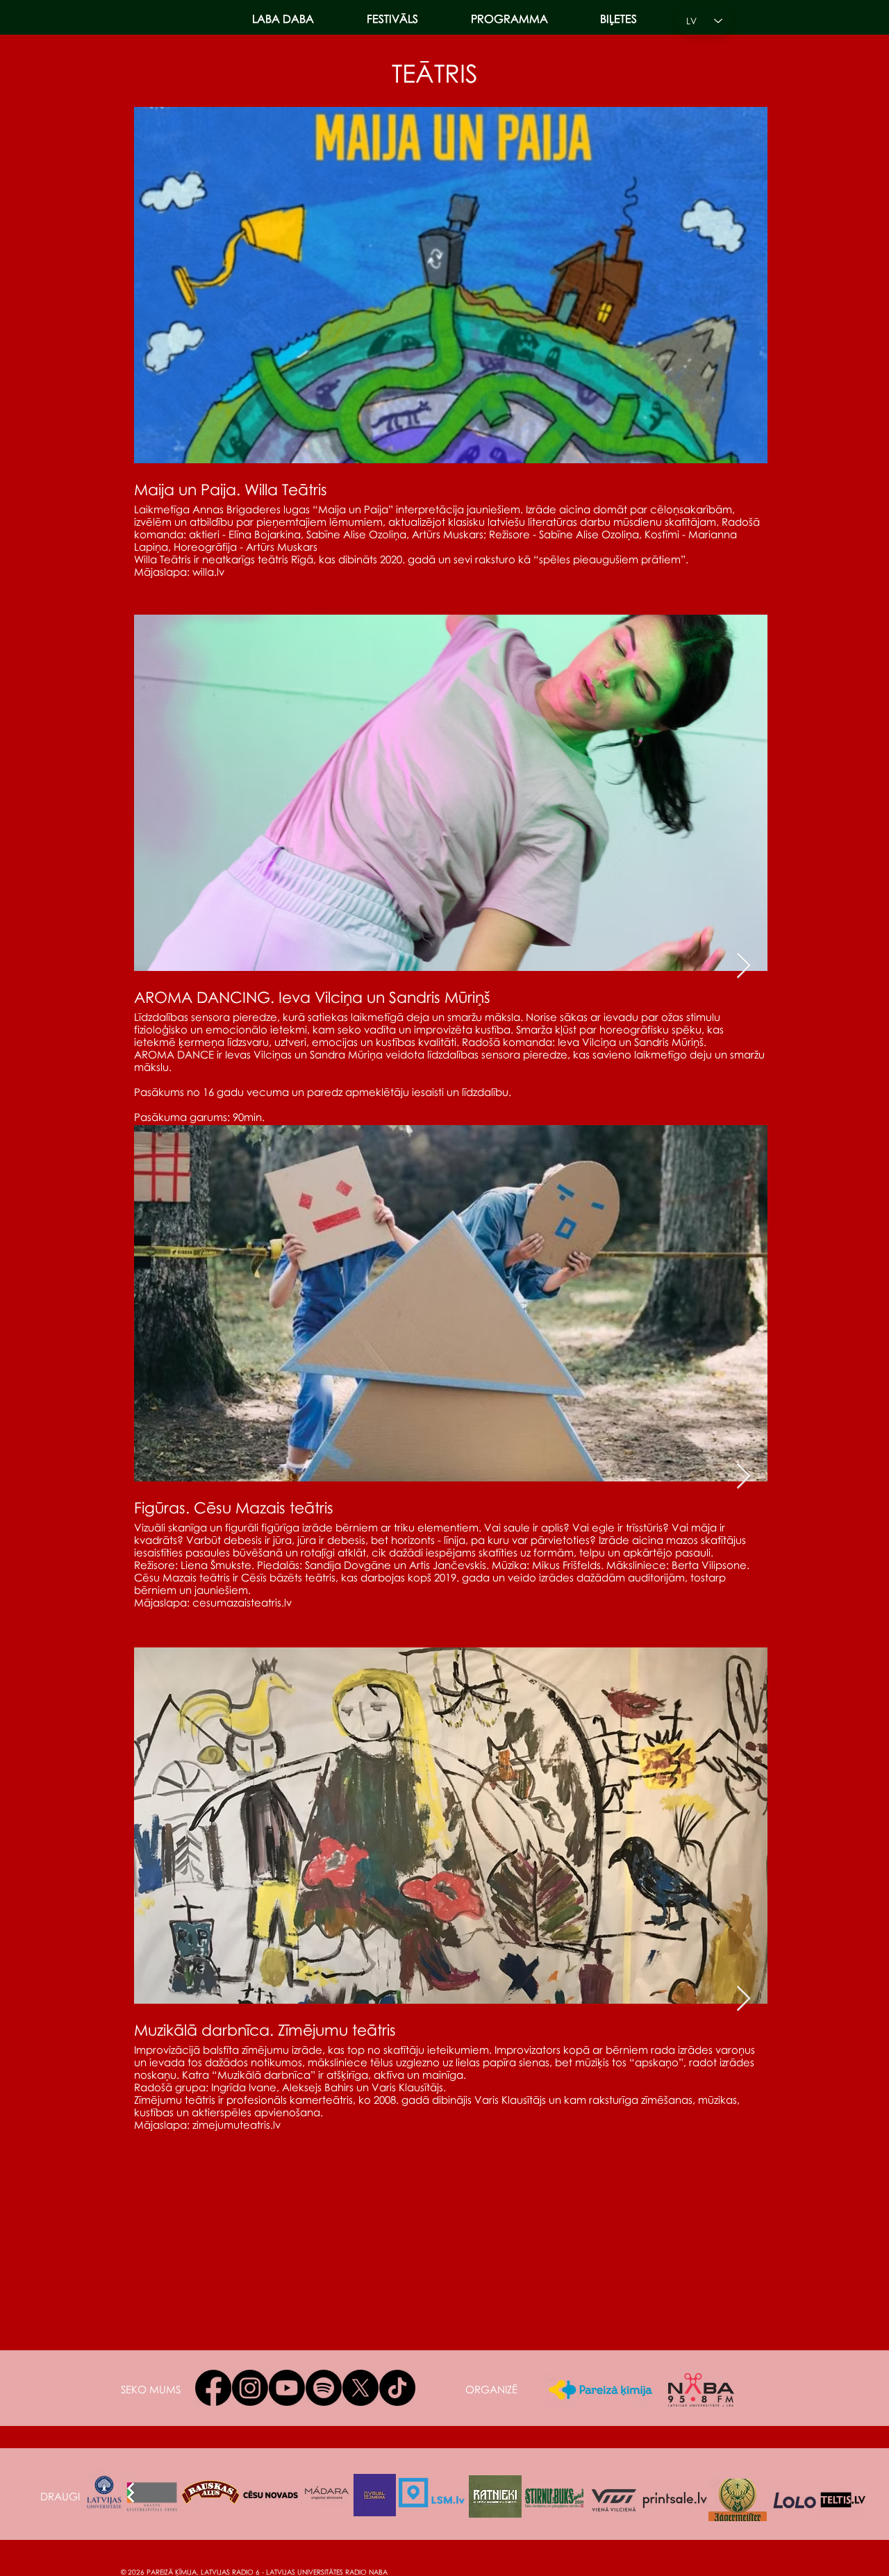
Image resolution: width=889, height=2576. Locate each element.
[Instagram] (250, 2388)
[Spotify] (324, 2388)
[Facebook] (213, 2388)
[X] (360, 2388)
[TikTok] (397, 2388)
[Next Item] (743, 966)
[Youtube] (287, 2388)
